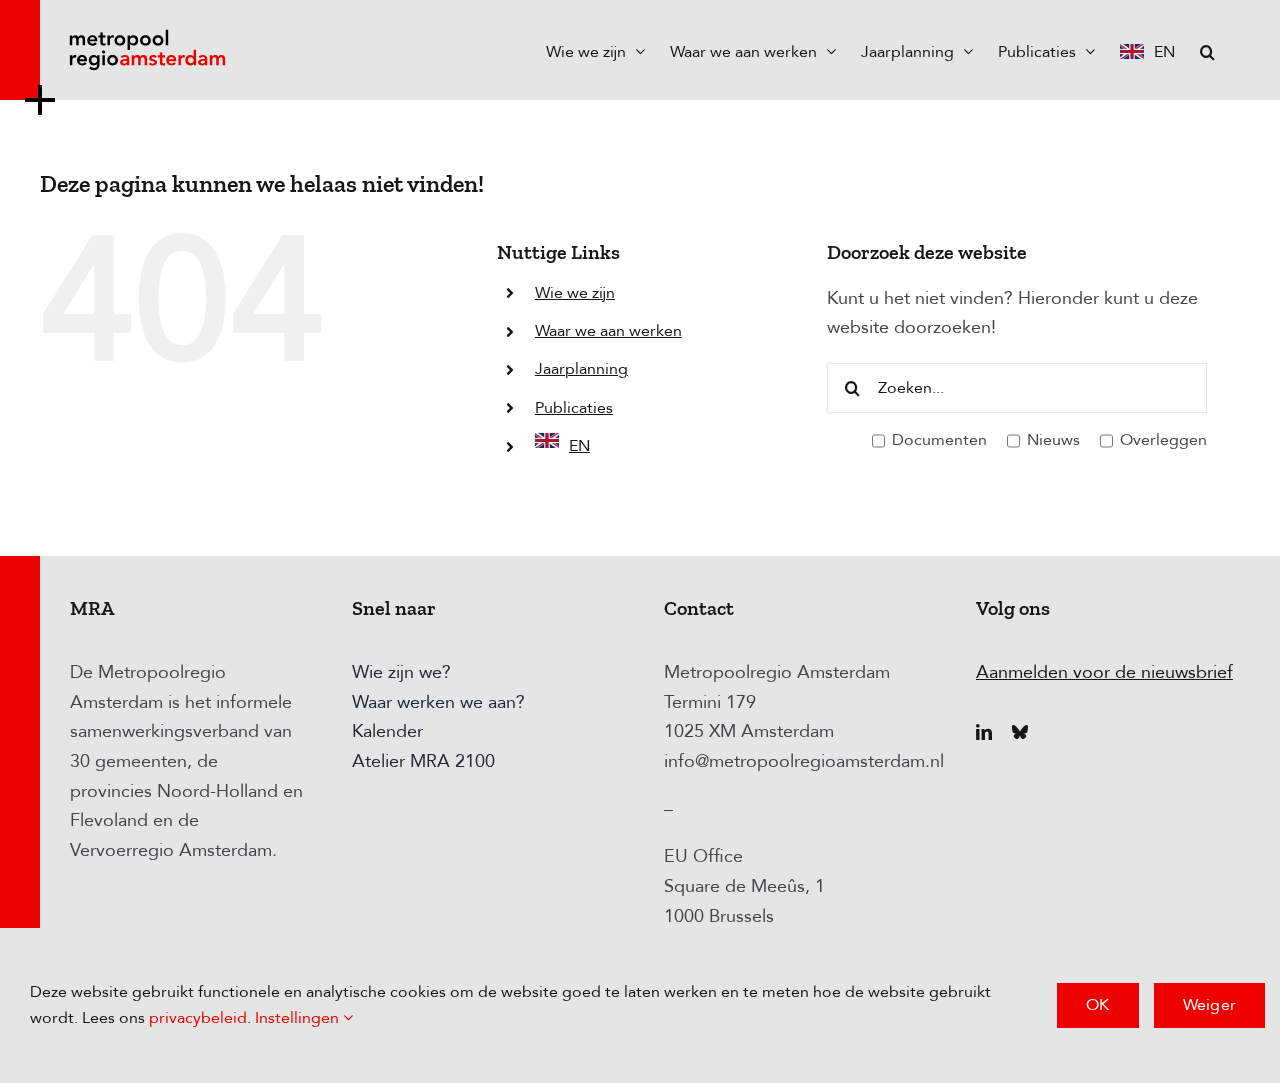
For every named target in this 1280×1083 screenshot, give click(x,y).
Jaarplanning (581, 369)
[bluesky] (1020, 732)
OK (1097, 1005)
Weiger (1209, 1005)
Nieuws (1051, 440)
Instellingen (299, 1018)
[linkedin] (984, 732)
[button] (1207, 50)
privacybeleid (198, 1018)
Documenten (937, 440)
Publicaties (574, 408)
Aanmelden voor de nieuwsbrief (1104, 672)
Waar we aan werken (608, 331)
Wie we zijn (575, 293)
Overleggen (1161, 440)
